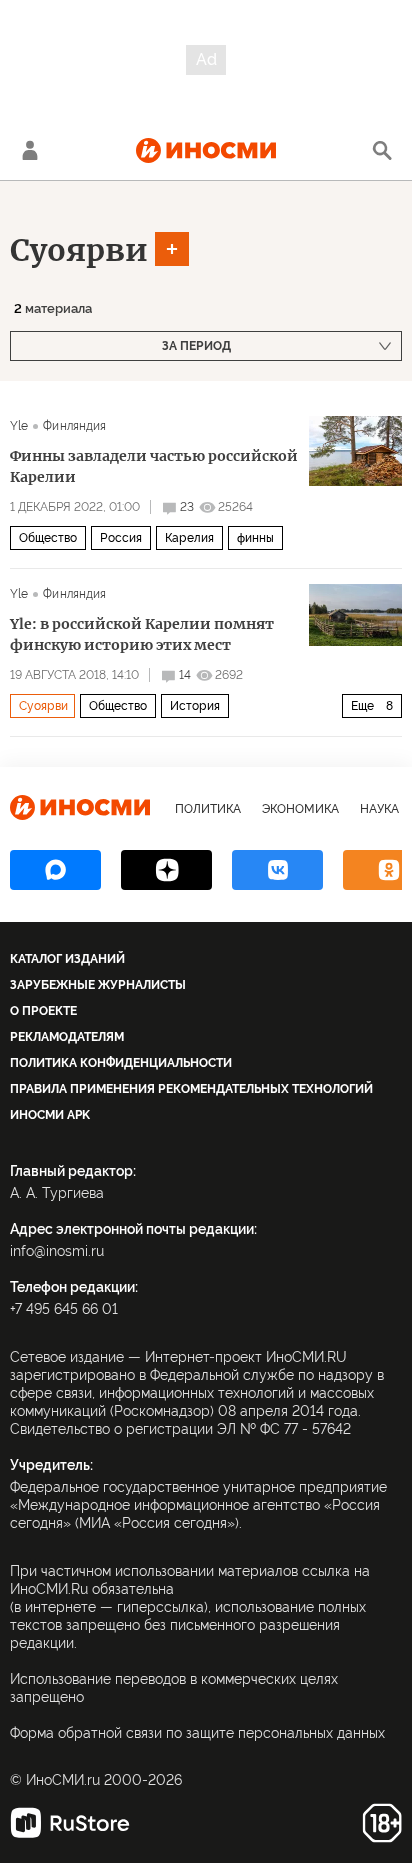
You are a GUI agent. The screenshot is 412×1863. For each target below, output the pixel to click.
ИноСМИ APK (50, 1115)
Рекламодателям (67, 1037)
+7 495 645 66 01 (64, 1309)
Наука (379, 809)
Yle (19, 426)
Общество (48, 538)
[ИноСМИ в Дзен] (166, 870)
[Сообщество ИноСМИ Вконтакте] (277, 870)
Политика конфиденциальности (121, 1063)
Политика (208, 809)
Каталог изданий (67, 959)
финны (255, 538)
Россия (121, 538)
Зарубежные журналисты (98, 985)
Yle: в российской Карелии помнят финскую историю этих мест (142, 634)
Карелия (189, 538)
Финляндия (74, 426)
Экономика (300, 809)
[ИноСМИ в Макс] (55, 870)
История (195, 706)
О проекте (43, 1011)
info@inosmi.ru (57, 1251)
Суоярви (79, 250)
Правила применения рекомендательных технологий (191, 1089)
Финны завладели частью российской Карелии (154, 466)
